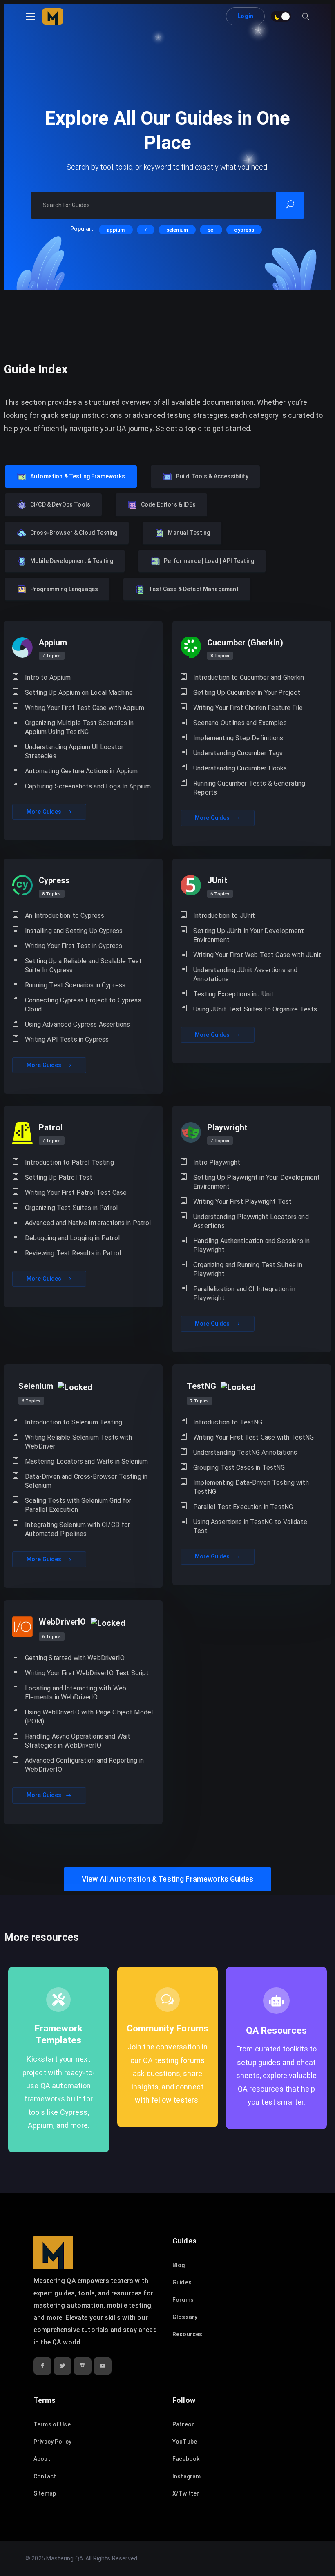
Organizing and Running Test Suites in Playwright (248, 1269)
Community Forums (167, 2028)
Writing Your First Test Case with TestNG (253, 1437)
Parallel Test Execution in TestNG (243, 1507)
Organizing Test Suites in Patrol (71, 1208)
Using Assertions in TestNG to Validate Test (250, 1526)
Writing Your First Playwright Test (242, 1202)
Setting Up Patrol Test (59, 1178)
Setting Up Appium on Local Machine (79, 693)
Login (245, 16)
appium (116, 230)
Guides (182, 2282)
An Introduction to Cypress (65, 916)
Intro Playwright (217, 1162)
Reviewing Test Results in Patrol (73, 1253)
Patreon (184, 2424)
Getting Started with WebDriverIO (75, 1658)
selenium (177, 230)
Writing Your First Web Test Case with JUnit (257, 955)
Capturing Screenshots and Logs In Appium (88, 786)
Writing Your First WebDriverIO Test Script (87, 1673)
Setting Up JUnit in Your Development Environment (249, 935)
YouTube (185, 2442)
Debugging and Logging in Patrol (72, 1238)
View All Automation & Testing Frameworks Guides (167, 1879)
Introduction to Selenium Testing (74, 1422)
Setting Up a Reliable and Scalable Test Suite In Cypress (83, 965)
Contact (45, 2476)
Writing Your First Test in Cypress (74, 946)
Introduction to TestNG (228, 1422)
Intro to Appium (48, 677)
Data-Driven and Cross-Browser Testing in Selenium (86, 1481)
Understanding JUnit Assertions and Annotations (245, 974)
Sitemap (45, 2493)
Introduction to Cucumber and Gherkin (249, 677)
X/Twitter (186, 2493)
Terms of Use (52, 2424)
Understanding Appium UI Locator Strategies (74, 751)
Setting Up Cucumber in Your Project (247, 693)
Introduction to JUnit (224, 916)
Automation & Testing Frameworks (78, 476)
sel (211, 230)
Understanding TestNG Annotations (245, 1452)
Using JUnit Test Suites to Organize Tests (255, 1009)
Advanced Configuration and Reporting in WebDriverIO (84, 1765)
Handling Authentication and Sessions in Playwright (251, 1245)
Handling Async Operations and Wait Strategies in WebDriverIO (78, 1741)
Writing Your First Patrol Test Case (76, 1193)
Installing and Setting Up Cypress (74, 931)
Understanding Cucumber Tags (238, 753)
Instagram (186, 2476)
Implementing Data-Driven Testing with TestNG (251, 1487)
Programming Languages (64, 589)
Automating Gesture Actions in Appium (81, 771)
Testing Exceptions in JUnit (233, 994)
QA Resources (277, 2030)
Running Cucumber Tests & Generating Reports (249, 788)
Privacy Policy (52, 2442)
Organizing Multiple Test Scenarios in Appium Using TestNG (79, 727)
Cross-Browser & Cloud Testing (74, 533)
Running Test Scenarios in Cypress (75, 985)
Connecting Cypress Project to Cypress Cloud (83, 1005)
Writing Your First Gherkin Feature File (248, 708)
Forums (183, 2300)
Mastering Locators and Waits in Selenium (86, 1461)
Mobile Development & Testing (72, 561)
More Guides (45, 812)
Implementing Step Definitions (238, 738)
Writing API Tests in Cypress (67, 1039)
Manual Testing (189, 533)
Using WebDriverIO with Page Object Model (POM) (89, 1717)
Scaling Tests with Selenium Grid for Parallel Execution (78, 1505)
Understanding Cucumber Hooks (240, 768)
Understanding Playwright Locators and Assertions (251, 1221)
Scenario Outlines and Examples (240, 723)
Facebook (186, 2459)
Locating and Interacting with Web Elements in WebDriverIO (76, 1693)
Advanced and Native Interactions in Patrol (88, 1223)
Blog (179, 2265)
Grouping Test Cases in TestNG (239, 1468)
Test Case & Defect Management (194, 589)
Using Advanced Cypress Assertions (77, 1024)
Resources (187, 2334)
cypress (244, 230)
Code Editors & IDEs (168, 504)
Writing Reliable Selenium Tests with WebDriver (78, 1442)
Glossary (185, 2317)
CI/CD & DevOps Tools (60, 504)
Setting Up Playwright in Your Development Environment (257, 1182)
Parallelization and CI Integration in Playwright (244, 1294)
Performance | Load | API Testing (209, 561)
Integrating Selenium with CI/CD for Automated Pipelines (77, 1529)
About (42, 2459)
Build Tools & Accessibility (212, 476)
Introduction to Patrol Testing (69, 1162)
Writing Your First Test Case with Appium (85, 708)
